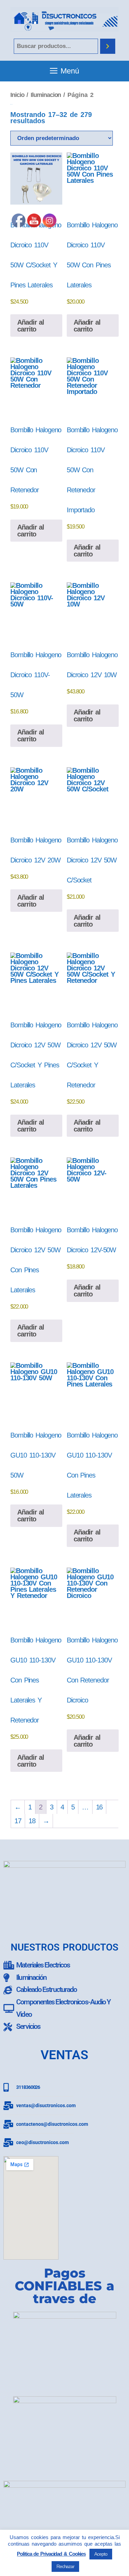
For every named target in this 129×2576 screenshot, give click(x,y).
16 (99, 1807)
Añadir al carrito (87, 326)
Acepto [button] (101, 2554)
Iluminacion (46, 95)
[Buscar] (108, 46)
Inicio (17, 95)
